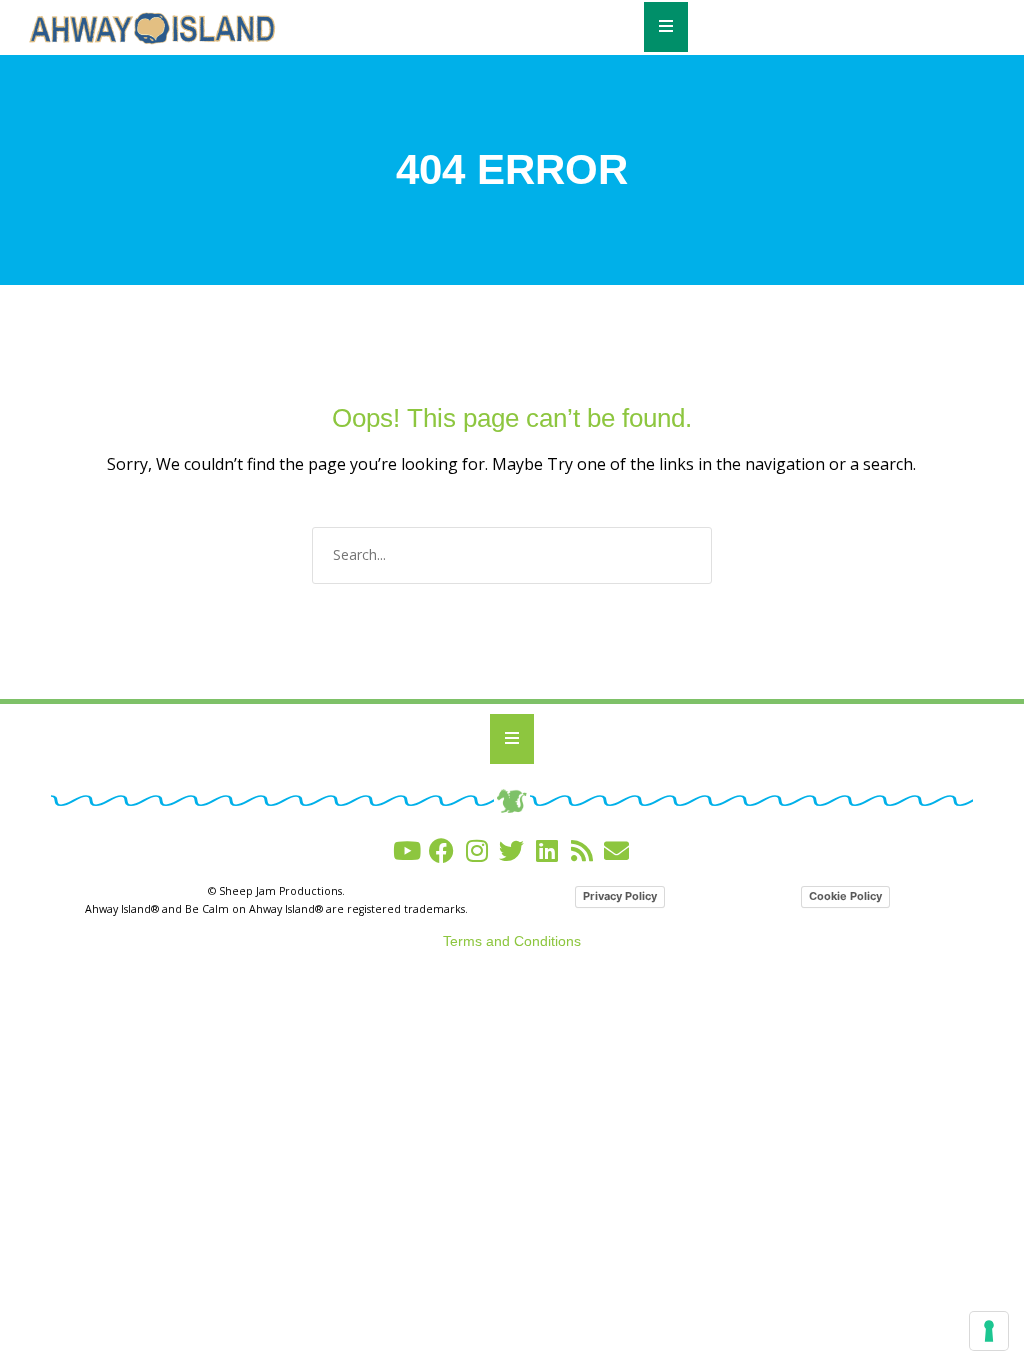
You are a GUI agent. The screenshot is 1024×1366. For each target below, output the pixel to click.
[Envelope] (616, 850)
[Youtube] (406, 850)
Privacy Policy (620, 896)
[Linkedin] (546, 850)
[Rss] (581, 850)
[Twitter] (511, 850)
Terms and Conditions (512, 941)
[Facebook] (441, 850)
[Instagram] (476, 850)
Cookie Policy (845, 896)
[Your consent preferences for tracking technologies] (989, 1331)
